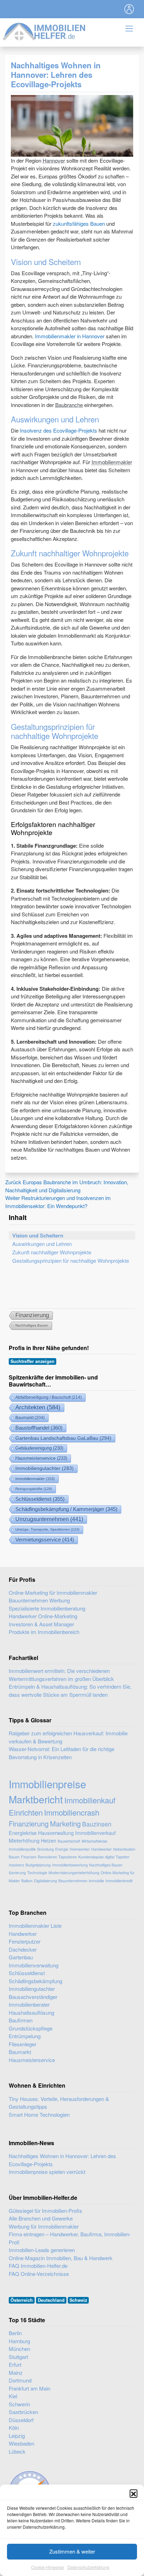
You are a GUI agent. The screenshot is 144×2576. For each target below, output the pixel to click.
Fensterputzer (25, 1941)
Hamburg (19, 2341)
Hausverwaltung (56, 1833)
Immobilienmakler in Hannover (70, 336)
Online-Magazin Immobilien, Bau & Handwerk (61, 2258)
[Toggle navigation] (129, 9)
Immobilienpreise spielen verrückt (47, 2172)
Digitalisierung (45, 1881)
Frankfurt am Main (30, 2388)
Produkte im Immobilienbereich (44, 1632)
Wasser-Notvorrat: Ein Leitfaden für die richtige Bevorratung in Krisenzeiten (62, 1753)
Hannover (54, 160)
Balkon (27, 1881)
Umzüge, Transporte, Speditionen (47, 1529)
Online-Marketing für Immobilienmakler (53, 1592)
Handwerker (102, 1849)
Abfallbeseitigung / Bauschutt (49, 1397)
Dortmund (20, 2380)
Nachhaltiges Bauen (32, 1325)
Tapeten (123, 1857)
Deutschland (51, 2300)
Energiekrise (23, 1833)
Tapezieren (68, 1857)
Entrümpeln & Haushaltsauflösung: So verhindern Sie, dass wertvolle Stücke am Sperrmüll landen (70, 1690)
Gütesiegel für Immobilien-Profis (45, 2211)
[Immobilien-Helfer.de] (44, 31)
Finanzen (29, 1857)
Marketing (65, 1823)
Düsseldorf (21, 2420)
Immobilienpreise (47, 1784)
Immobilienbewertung (70, 1865)
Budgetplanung (38, 1865)
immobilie (96, 1881)
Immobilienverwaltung (34, 1965)
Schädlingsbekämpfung (35, 1981)
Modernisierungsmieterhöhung (74, 1873)
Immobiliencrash (72, 1812)
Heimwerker (80, 1849)
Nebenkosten (124, 1849)
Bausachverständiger (33, 1997)
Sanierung (17, 1873)
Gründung (45, 1849)
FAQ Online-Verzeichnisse (39, 2274)
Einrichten (26, 1812)
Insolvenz (16, 1865)
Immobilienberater (29, 2004)
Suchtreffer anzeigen (33, 1361)
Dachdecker (23, 1949)
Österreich (22, 2300)
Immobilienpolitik (22, 1849)
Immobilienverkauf (95, 1833)
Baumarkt (30, 1418)
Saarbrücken (23, 2412)
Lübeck (17, 2451)
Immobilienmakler (112, 462)
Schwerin (19, 2404)
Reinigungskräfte (34, 1489)
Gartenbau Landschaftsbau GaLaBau (63, 1438)
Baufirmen (21, 2020)
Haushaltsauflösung (31, 2012)
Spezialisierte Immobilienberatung (47, 1608)
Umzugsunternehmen (49, 1519)
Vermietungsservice (45, 1540)
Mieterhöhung (24, 1840)
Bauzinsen (97, 1824)
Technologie (37, 1873)
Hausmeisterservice (41, 1458)
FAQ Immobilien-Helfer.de (38, 2266)
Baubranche (69, 405)
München (19, 2349)
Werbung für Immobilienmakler (44, 2226)
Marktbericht (36, 1799)
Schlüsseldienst (40, 1499)
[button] (134, 2493)
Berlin (15, 2333)
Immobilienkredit (119, 1881)
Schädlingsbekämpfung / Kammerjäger (66, 1509)
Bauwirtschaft (69, 1841)
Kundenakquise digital (96, 1857)
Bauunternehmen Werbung (39, 1600)
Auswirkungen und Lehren (42, 1244)
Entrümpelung (25, 2036)
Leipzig (17, 2436)
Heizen (49, 1840)
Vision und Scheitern (38, 1235)
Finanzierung (32, 1315)
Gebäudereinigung (39, 1448)
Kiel (13, 2396)
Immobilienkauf (90, 1800)
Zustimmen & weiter (72, 2551)
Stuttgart (18, 2357)
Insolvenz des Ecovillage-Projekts (59, 430)
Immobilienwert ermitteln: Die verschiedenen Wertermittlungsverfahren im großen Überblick (61, 1675)
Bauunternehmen (73, 1881)
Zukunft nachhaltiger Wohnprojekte (52, 1252)
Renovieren (47, 1857)
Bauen (14, 1857)
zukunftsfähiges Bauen (79, 223)
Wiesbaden (21, 2443)
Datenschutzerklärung (88, 2567)
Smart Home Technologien (39, 2114)
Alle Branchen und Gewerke (41, 2218)
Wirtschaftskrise (94, 1841)
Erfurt (15, 2364)
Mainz (16, 2372)
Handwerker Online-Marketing (43, 1616)
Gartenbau (21, 1957)
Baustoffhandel (39, 1428)
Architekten (38, 1407)
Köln (14, 2428)
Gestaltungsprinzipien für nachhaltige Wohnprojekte (71, 1260)
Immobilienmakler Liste (35, 1926)
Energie (62, 1849)
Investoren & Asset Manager (41, 1624)
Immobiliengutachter (45, 1468)
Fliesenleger (23, 2044)
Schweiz (78, 2300)
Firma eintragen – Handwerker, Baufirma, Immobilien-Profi (70, 2238)
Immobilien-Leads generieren (42, 2250)
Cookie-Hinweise (48, 2567)
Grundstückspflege (31, 2028)
